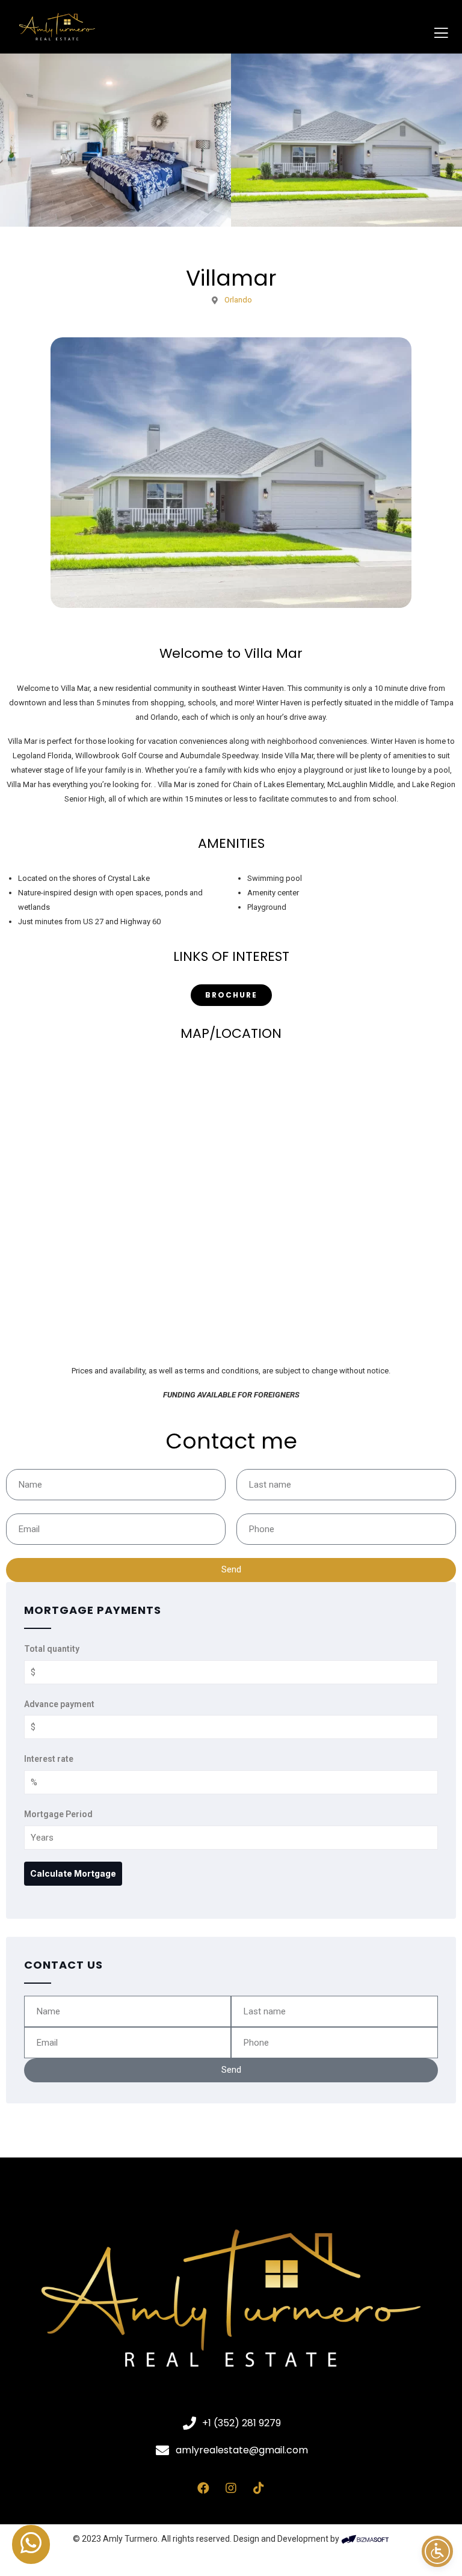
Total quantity (52, 1649)
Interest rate (49, 1759)
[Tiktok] (259, 2488)
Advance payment (59, 1704)
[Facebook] (203, 2488)
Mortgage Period (58, 1814)
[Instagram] (231, 2488)
